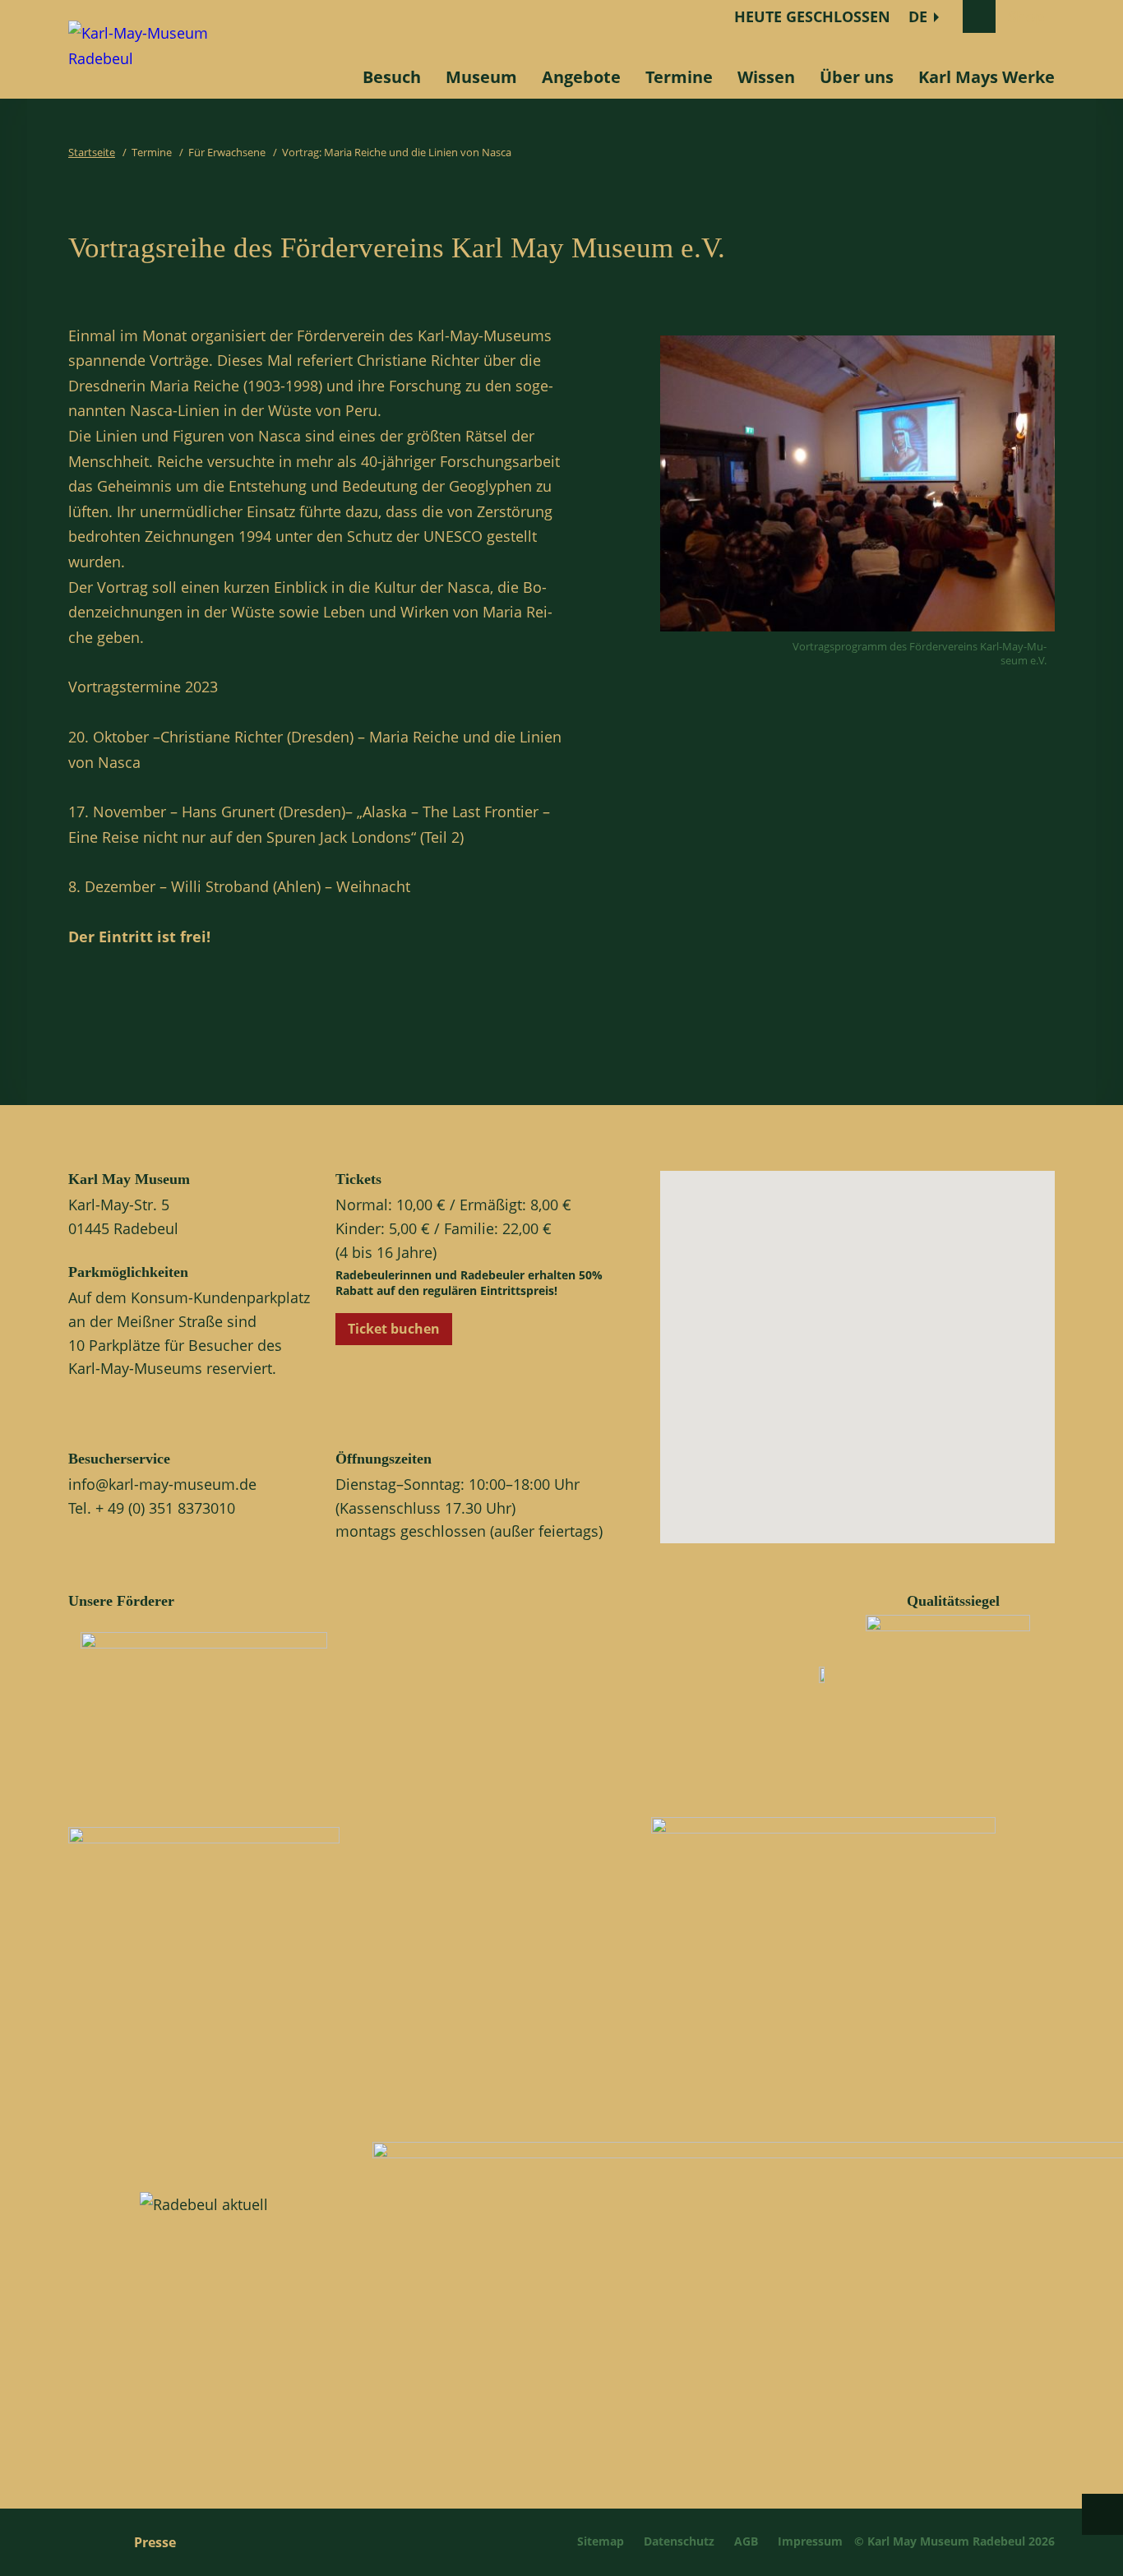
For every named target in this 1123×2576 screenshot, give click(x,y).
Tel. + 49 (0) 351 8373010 (152, 1508)
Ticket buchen (394, 1329)
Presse (155, 2542)
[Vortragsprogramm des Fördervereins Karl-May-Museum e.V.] (857, 635)
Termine (679, 77)
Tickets (358, 1179)
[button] (871, 1371)
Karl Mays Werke (987, 77)
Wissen (766, 77)
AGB (746, 2541)
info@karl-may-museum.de (162, 1484)
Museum (481, 77)
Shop (1026, 16)
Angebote (581, 77)
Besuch (392, 77)
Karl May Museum (129, 1179)
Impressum (810, 2541)
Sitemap (601, 2541)
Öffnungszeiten (384, 1459)
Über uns (857, 77)
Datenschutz (679, 2541)
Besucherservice (119, 1459)
